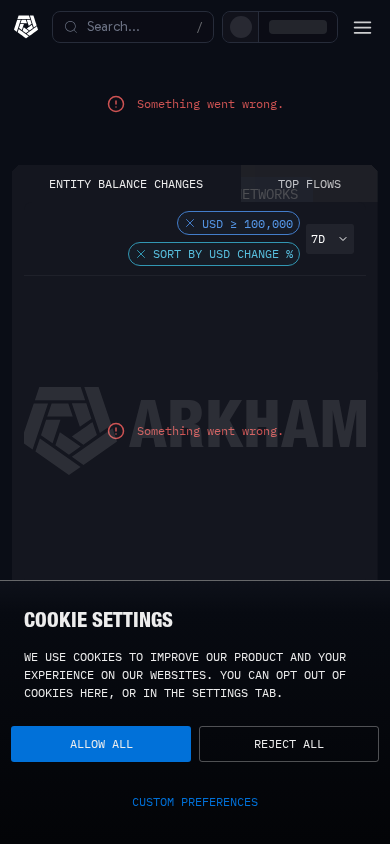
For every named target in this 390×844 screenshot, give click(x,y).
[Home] (26, 27)
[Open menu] (362, 27)
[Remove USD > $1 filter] (190, 241)
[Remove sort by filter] (141, 272)
